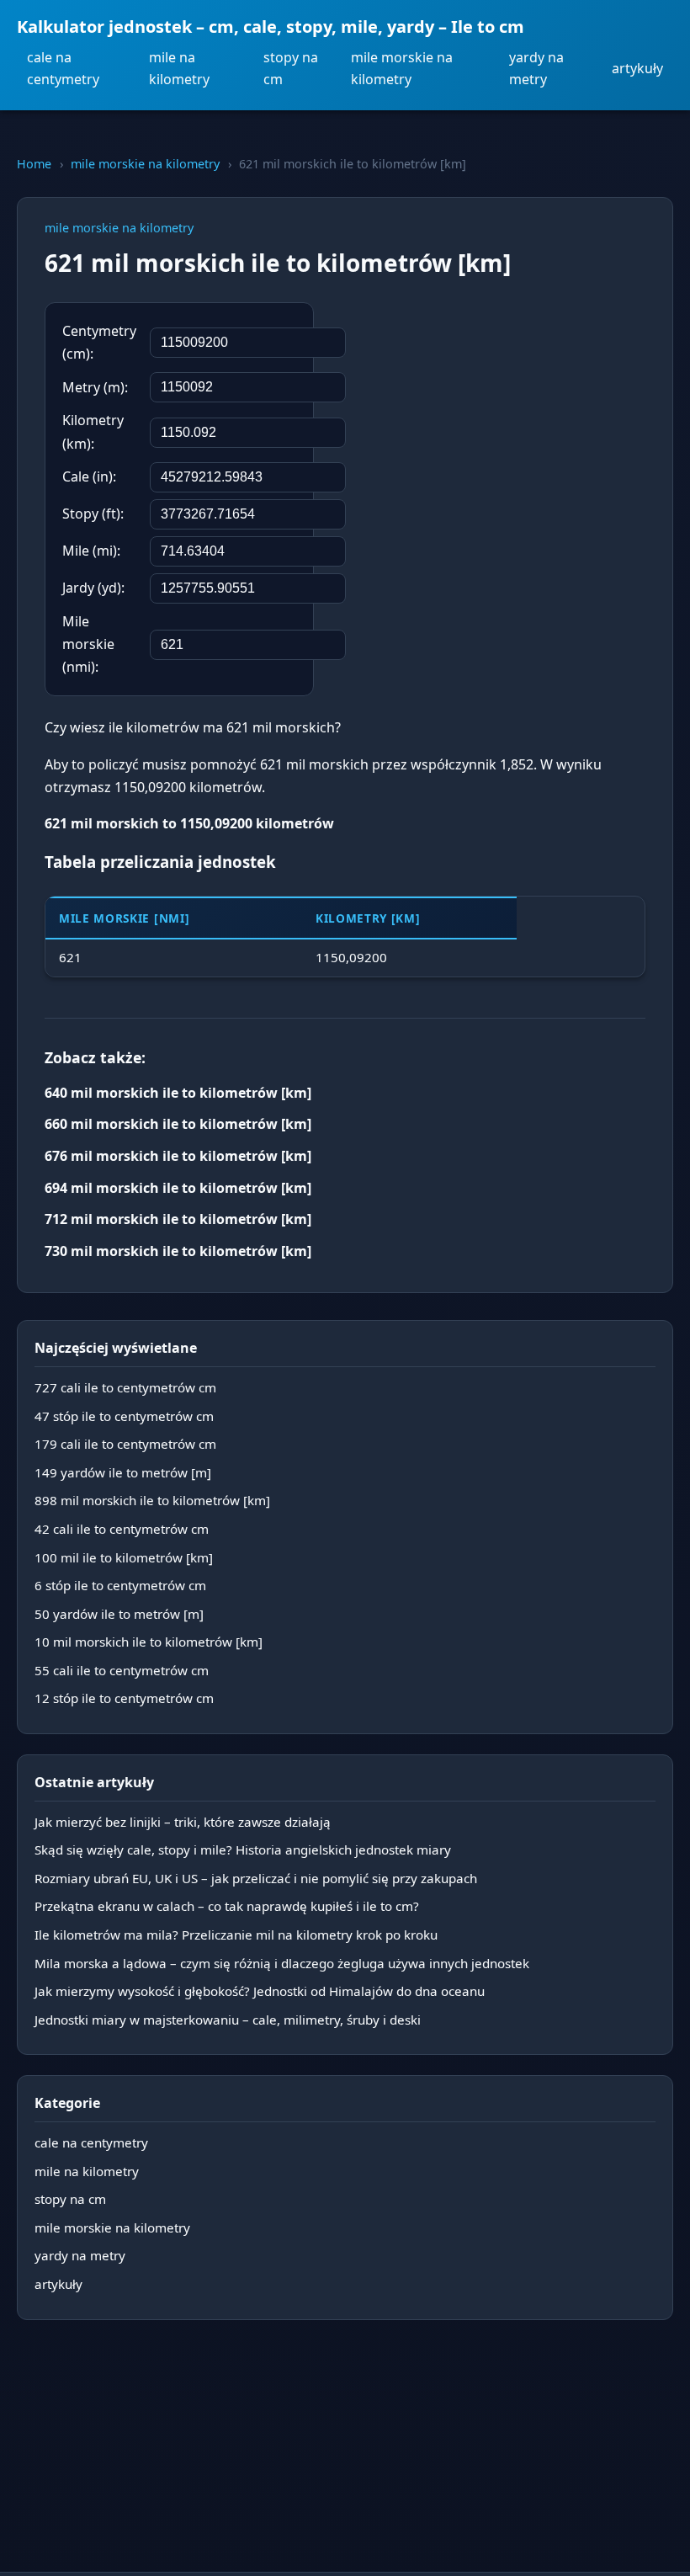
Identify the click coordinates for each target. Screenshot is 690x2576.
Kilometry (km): (93, 431)
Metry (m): (95, 387)
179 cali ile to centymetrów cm (125, 1444)
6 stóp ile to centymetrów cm (120, 1585)
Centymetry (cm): (99, 342)
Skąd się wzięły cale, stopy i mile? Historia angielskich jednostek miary (243, 1850)
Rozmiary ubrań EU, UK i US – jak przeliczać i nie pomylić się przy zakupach (256, 1878)
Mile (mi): (91, 551)
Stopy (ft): (93, 514)
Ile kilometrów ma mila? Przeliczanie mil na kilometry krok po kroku (236, 1935)
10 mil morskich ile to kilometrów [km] (149, 1642)
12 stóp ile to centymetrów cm (124, 1698)
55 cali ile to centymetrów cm (122, 1670)
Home (34, 164)
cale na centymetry (63, 68)
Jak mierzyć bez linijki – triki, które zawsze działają (183, 1822)
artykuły (637, 68)
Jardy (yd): (93, 588)
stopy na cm (291, 68)
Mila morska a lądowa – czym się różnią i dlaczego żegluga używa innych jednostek (282, 1963)
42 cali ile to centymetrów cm (122, 1529)
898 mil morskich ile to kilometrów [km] (152, 1500)
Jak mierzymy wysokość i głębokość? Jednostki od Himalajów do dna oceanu (260, 1991)
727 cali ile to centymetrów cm (125, 1387)
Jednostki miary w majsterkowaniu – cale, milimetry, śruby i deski (228, 2020)
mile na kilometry (179, 68)
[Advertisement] (519, 412)
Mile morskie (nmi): (88, 644)
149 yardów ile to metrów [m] (123, 1472)
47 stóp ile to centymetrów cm (124, 1416)
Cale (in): (89, 476)
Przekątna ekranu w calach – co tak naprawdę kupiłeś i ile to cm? (227, 1906)
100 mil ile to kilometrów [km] (124, 1557)
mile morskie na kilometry (402, 68)
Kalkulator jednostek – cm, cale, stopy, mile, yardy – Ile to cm (271, 27)
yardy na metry (536, 68)
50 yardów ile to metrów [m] (119, 1614)
